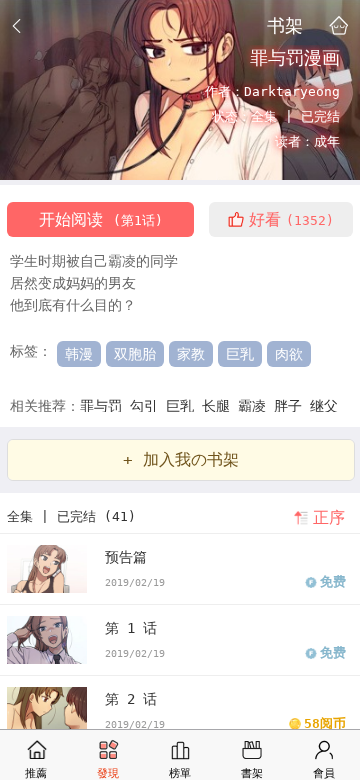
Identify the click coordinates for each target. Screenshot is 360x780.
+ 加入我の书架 (181, 459)
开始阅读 (101, 219)
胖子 (292, 406)
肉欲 (289, 354)
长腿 (220, 406)
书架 (285, 25)
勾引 (148, 406)
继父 (324, 406)
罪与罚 (105, 406)
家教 (191, 354)
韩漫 (79, 354)
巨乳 (240, 354)
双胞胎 (135, 354)
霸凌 (256, 406)
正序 (329, 517)
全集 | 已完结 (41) (71, 516)
